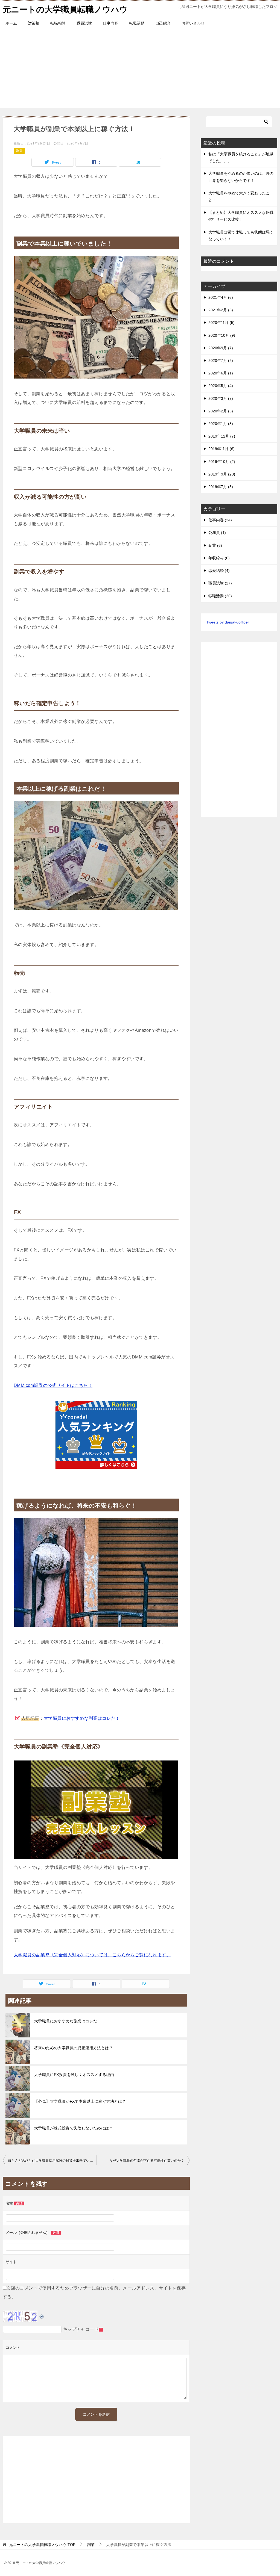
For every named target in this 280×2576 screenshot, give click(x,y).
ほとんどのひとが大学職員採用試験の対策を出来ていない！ (52, 2161)
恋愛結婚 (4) (219, 571)
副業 (19, 151)
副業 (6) (215, 545)
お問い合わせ (193, 23)
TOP (42, 2545)
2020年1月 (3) (221, 424)
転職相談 (58, 23)
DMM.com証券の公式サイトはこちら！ (53, 1385)
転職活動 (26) (220, 596)
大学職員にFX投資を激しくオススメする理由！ (76, 2075)
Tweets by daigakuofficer (228, 622)
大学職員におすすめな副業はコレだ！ (82, 1718)
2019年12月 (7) (222, 436)
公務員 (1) (217, 533)
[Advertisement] (140, 70)
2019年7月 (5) (221, 487)
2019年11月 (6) (221, 449)
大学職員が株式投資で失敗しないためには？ (74, 2128)
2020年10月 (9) (222, 335)
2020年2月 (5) (221, 411)
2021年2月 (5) (221, 310)
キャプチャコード (81, 2329)
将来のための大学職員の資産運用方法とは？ (74, 2048)
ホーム (11, 23)
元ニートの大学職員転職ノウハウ (65, 9)
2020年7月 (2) (221, 361)
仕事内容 (110, 23)
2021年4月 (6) (221, 297)
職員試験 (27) (220, 583)
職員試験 (84, 23)
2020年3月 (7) (221, 398)
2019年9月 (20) (222, 474)
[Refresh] (42, 2315)
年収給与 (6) (219, 558)
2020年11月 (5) (221, 323)
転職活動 (137, 23)
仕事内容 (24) (220, 520)
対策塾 (34, 23)
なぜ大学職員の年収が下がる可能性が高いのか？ (147, 2161)
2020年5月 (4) (221, 386)
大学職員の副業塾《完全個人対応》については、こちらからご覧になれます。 (92, 1955)
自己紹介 (163, 23)
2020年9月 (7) (221, 348)
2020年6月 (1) (221, 373)
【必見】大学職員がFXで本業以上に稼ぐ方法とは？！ (82, 2101)
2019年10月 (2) (222, 462)
